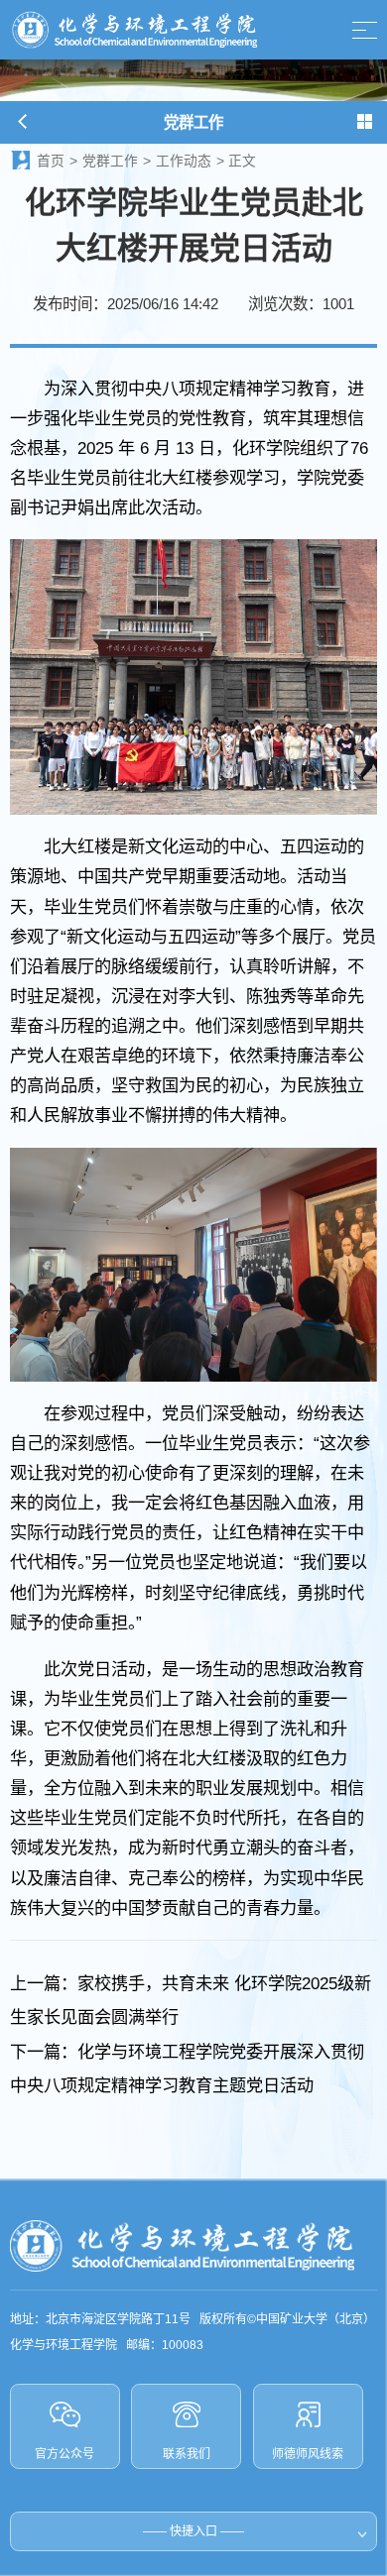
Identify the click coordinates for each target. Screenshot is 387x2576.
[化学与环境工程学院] (133, 30)
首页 (51, 161)
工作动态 (184, 161)
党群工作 (110, 161)
